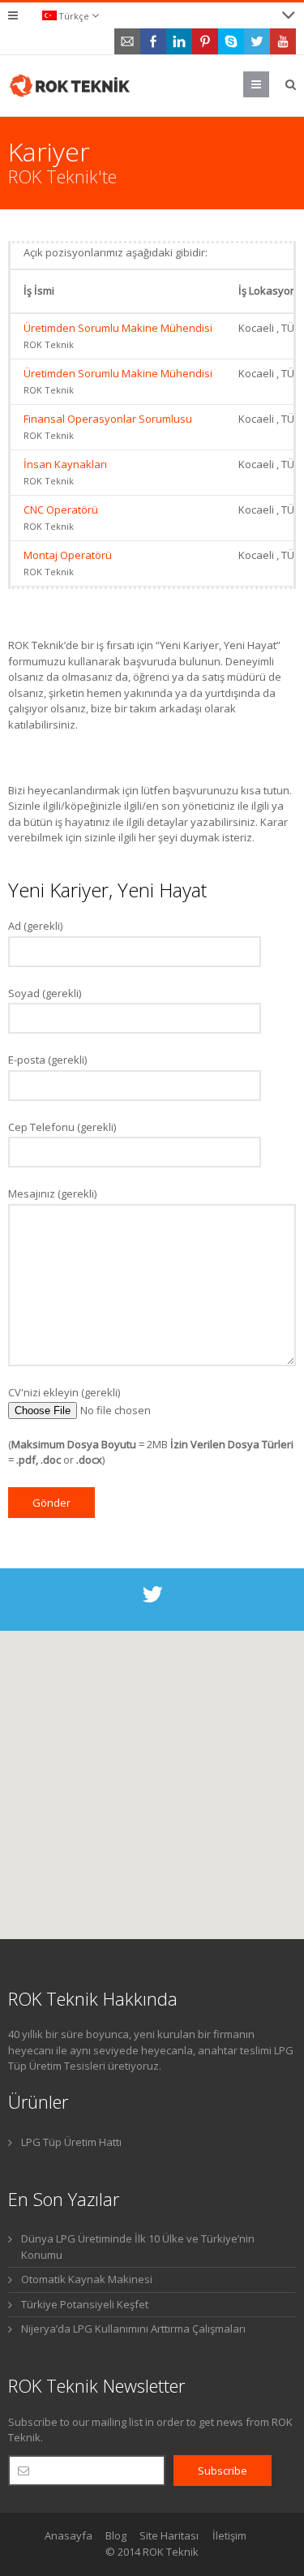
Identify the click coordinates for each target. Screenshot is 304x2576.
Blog (116, 2535)
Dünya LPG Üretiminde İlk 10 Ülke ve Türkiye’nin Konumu (138, 2247)
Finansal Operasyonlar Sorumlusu (108, 419)
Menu (269, 84)
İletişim (229, 2535)
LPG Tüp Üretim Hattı (71, 2142)
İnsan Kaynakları (65, 464)
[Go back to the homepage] (71, 86)
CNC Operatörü (61, 510)
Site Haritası (169, 2535)
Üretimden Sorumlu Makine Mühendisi (118, 328)
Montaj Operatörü (68, 555)
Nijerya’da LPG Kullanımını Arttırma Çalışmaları (133, 2329)
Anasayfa (69, 2535)
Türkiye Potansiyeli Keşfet (85, 2304)
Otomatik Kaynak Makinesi (87, 2279)
